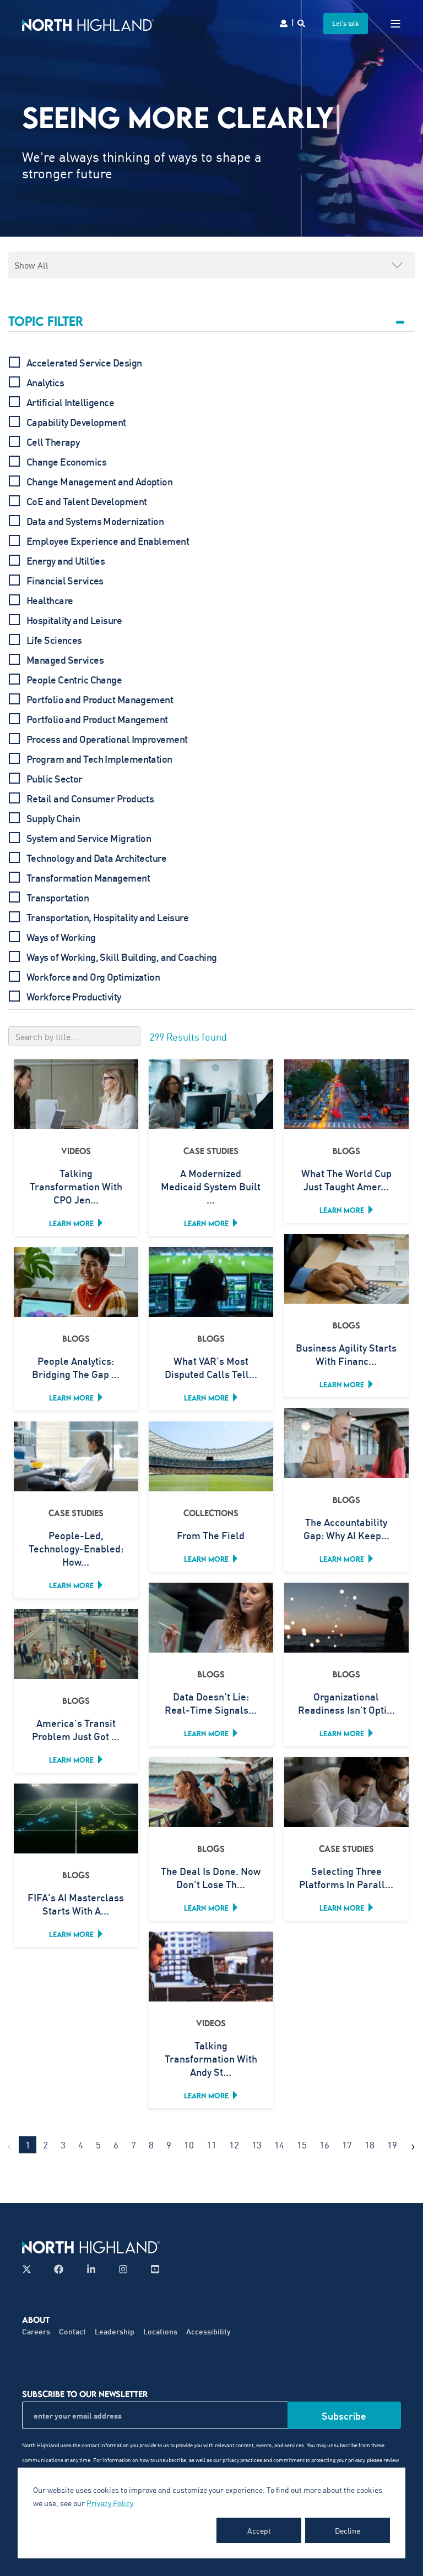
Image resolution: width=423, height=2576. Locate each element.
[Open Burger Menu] (395, 24)
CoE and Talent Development (86, 501)
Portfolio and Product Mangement (97, 719)
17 (347, 2145)
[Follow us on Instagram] (123, 2269)
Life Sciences (54, 640)
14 (279, 2145)
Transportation (58, 898)
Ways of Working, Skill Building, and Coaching (122, 957)
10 (189, 2145)
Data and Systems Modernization (95, 521)
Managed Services (65, 660)
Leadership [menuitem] (115, 2331)
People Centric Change (74, 680)
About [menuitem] (36, 2320)
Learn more (71, 1223)
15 (302, 2145)
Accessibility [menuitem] (208, 2331)
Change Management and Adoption (99, 482)
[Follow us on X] (30, 2269)
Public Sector (55, 779)
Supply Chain (53, 818)
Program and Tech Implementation (99, 759)
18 (370, 2145)
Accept (259, 2530)
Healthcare (50, 600)
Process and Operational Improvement (107, 739)
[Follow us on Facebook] (59, 2269)
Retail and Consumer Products (90, 798)
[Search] (302, 22)
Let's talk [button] (346, 23)
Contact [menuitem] (72, 2331)
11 (211, 2145)
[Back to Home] (88, 23)
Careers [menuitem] (36, 2331)
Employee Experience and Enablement (108, 541)
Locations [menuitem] (160, 2331)
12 (234, 2145)
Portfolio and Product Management (100, 699)
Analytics (45, 382)
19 (392, 2145)
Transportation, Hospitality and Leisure (107, 917)
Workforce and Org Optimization (93, 977)
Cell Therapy (53, 442)
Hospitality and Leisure (74, 620)
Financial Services (65, 581)
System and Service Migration (89, 838)
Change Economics (66, 462)
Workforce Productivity (74, 997)
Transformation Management (88, 878)
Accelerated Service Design (84, 363)
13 (257, 2145)
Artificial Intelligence (70, 402)
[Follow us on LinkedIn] (91, 2269)
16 (324, 2145)
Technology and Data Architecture (96, 858)
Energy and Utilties (66, 561)
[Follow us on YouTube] (152, 2269)
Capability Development (76, 422)
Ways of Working (61, 937)
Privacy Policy (110, 2503)
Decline (348, 2530)
